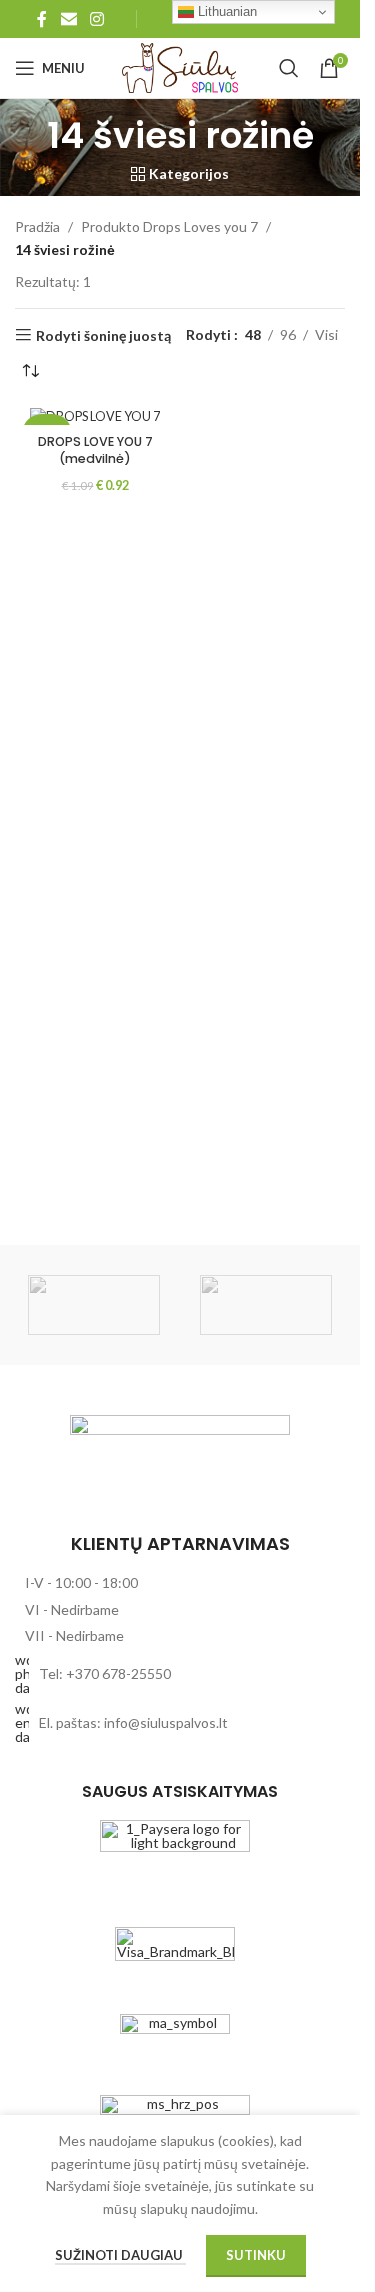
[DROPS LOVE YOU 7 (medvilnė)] (95, 416)
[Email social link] (68, 19)
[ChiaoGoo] (94, 1305)
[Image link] (180, 1463)
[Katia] (266, 1305)
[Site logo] (180, 66)
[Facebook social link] (42, 19)
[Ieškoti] (289, 68)
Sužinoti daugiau (120, 2255)
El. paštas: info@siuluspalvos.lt (133, 1722)
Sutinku (256, 2255)
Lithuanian (225, 11)
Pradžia (37, 226)
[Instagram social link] (96, 19)
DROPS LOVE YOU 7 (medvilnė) (95, 450)
